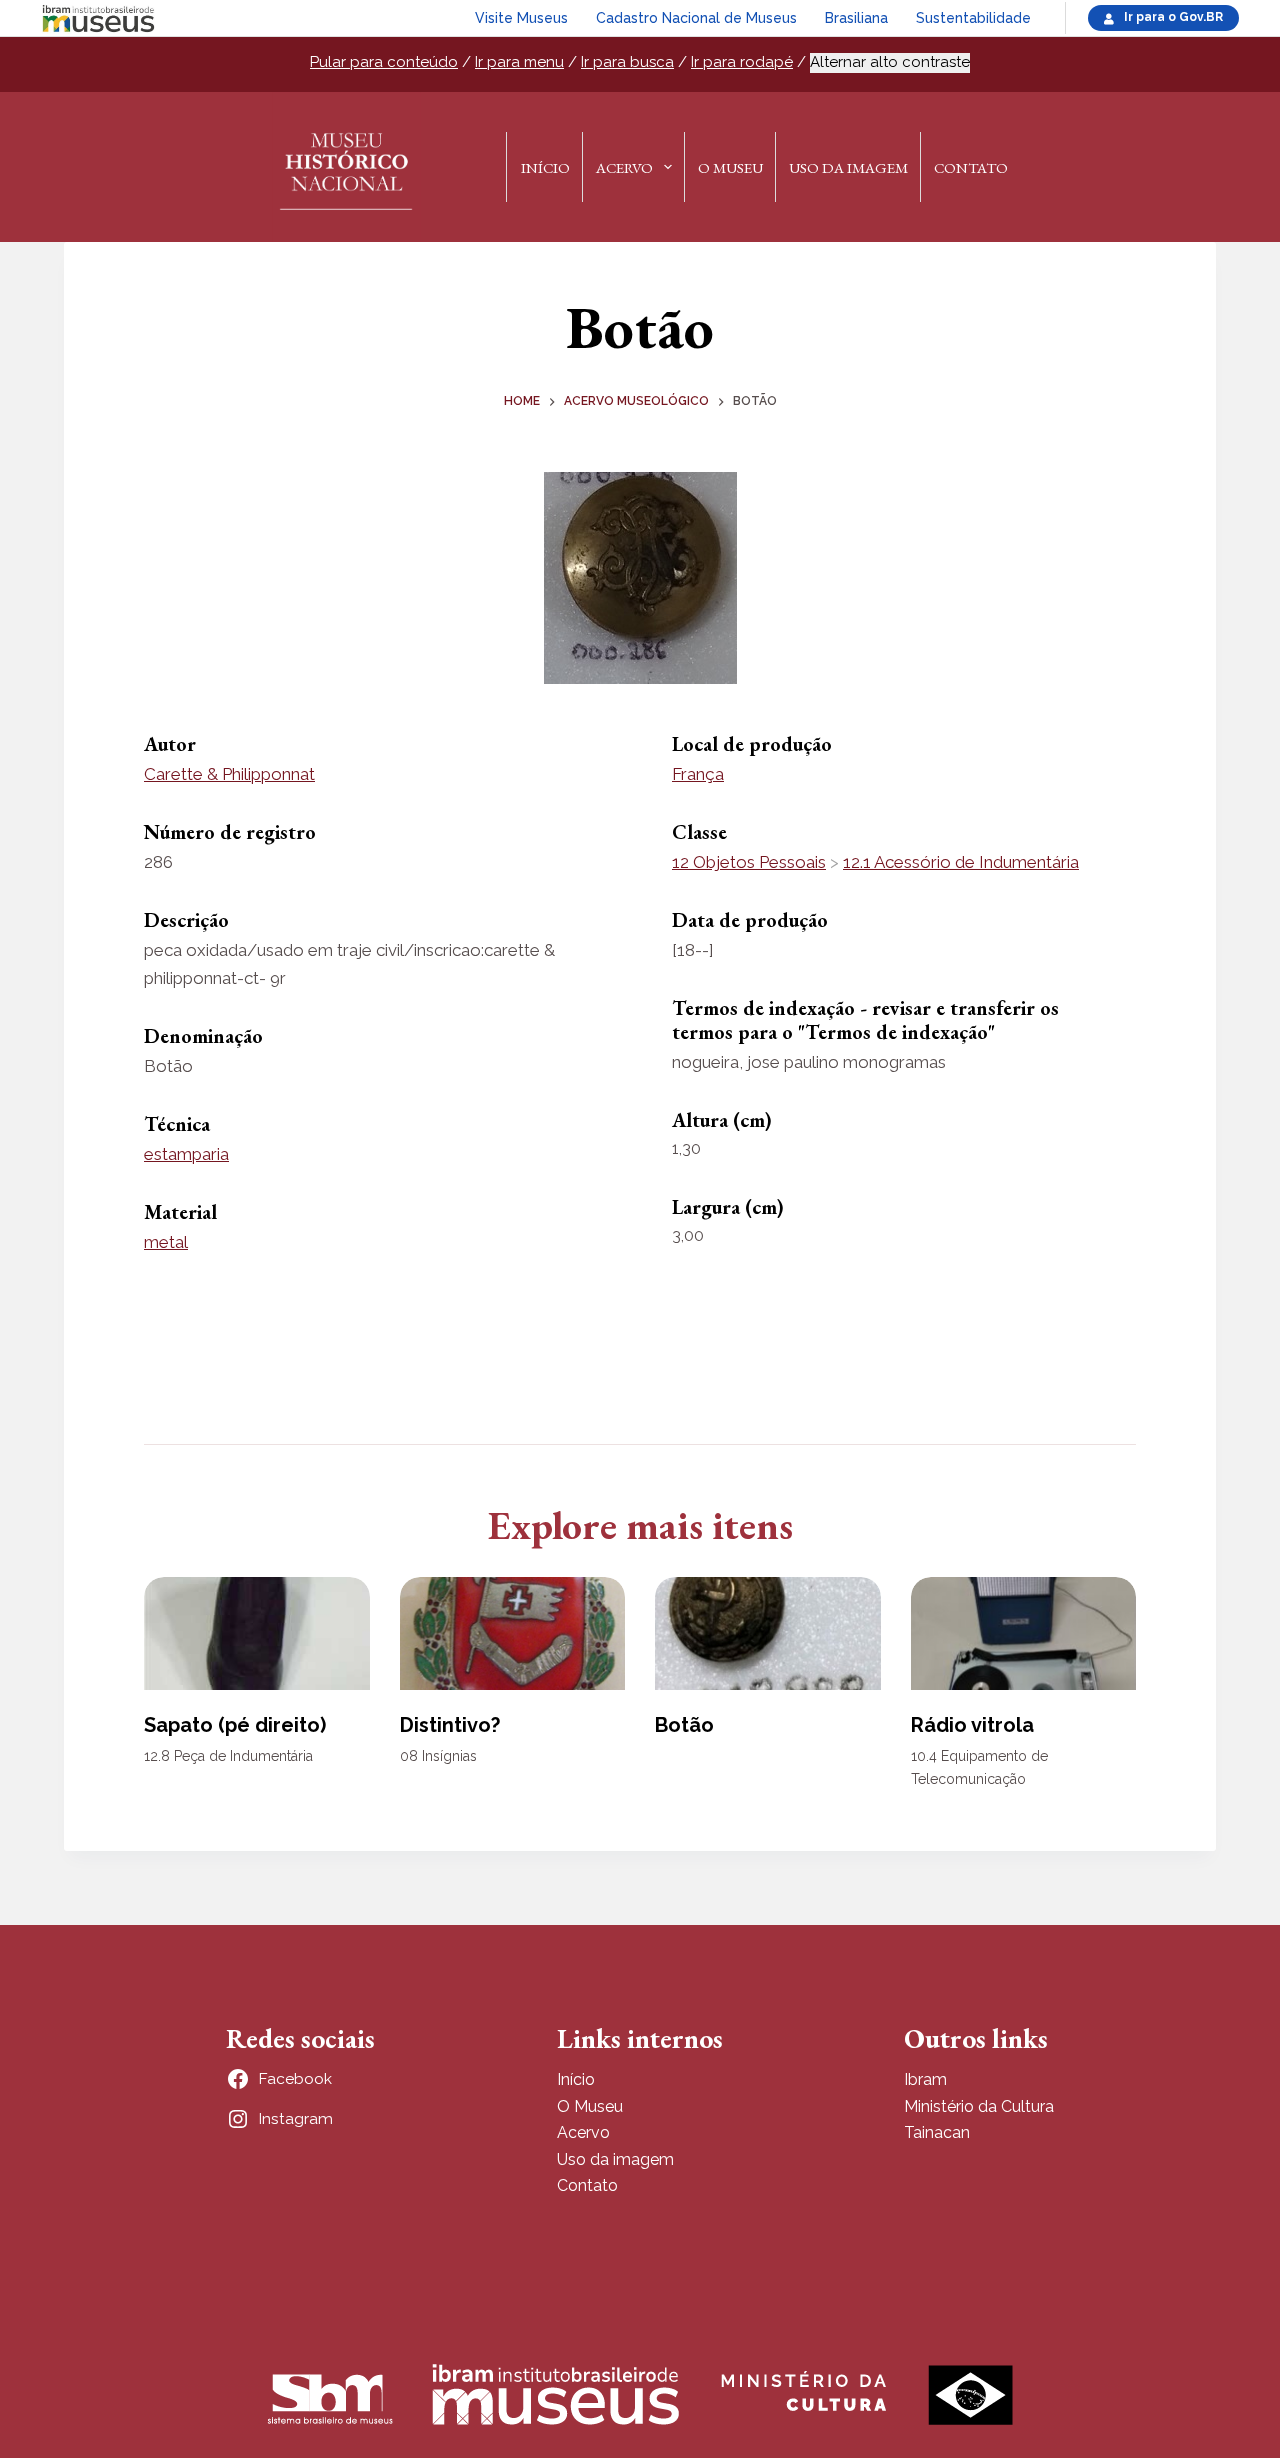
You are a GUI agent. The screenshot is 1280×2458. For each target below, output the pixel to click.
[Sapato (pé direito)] (257, 1633)
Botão (684, 1725)
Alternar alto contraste (890, 62)
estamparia (186, 1154)
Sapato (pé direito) (235, 1725)
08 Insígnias (438, 1756)
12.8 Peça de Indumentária (228, 1756)
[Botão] (768, 1633)
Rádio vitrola (972, 1725)
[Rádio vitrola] (1024, 1633)
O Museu (730, 167)
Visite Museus (521, 18)
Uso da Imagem (848, 167)
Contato (971, 167)
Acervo (624, 167)
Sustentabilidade (973, 18)
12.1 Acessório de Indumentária (961, 862)
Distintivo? (450, 1725)
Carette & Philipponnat (229, 774)
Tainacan (937, 2132)
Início (545, 167)
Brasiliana (856, 18)
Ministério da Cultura (979, 2106)
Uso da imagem (615, 2159)
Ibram (925, 2079)
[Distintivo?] (513, 1633)
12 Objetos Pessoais (749, 862)
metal (166, 1242)
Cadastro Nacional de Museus (696, 18)
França (698, 774)
